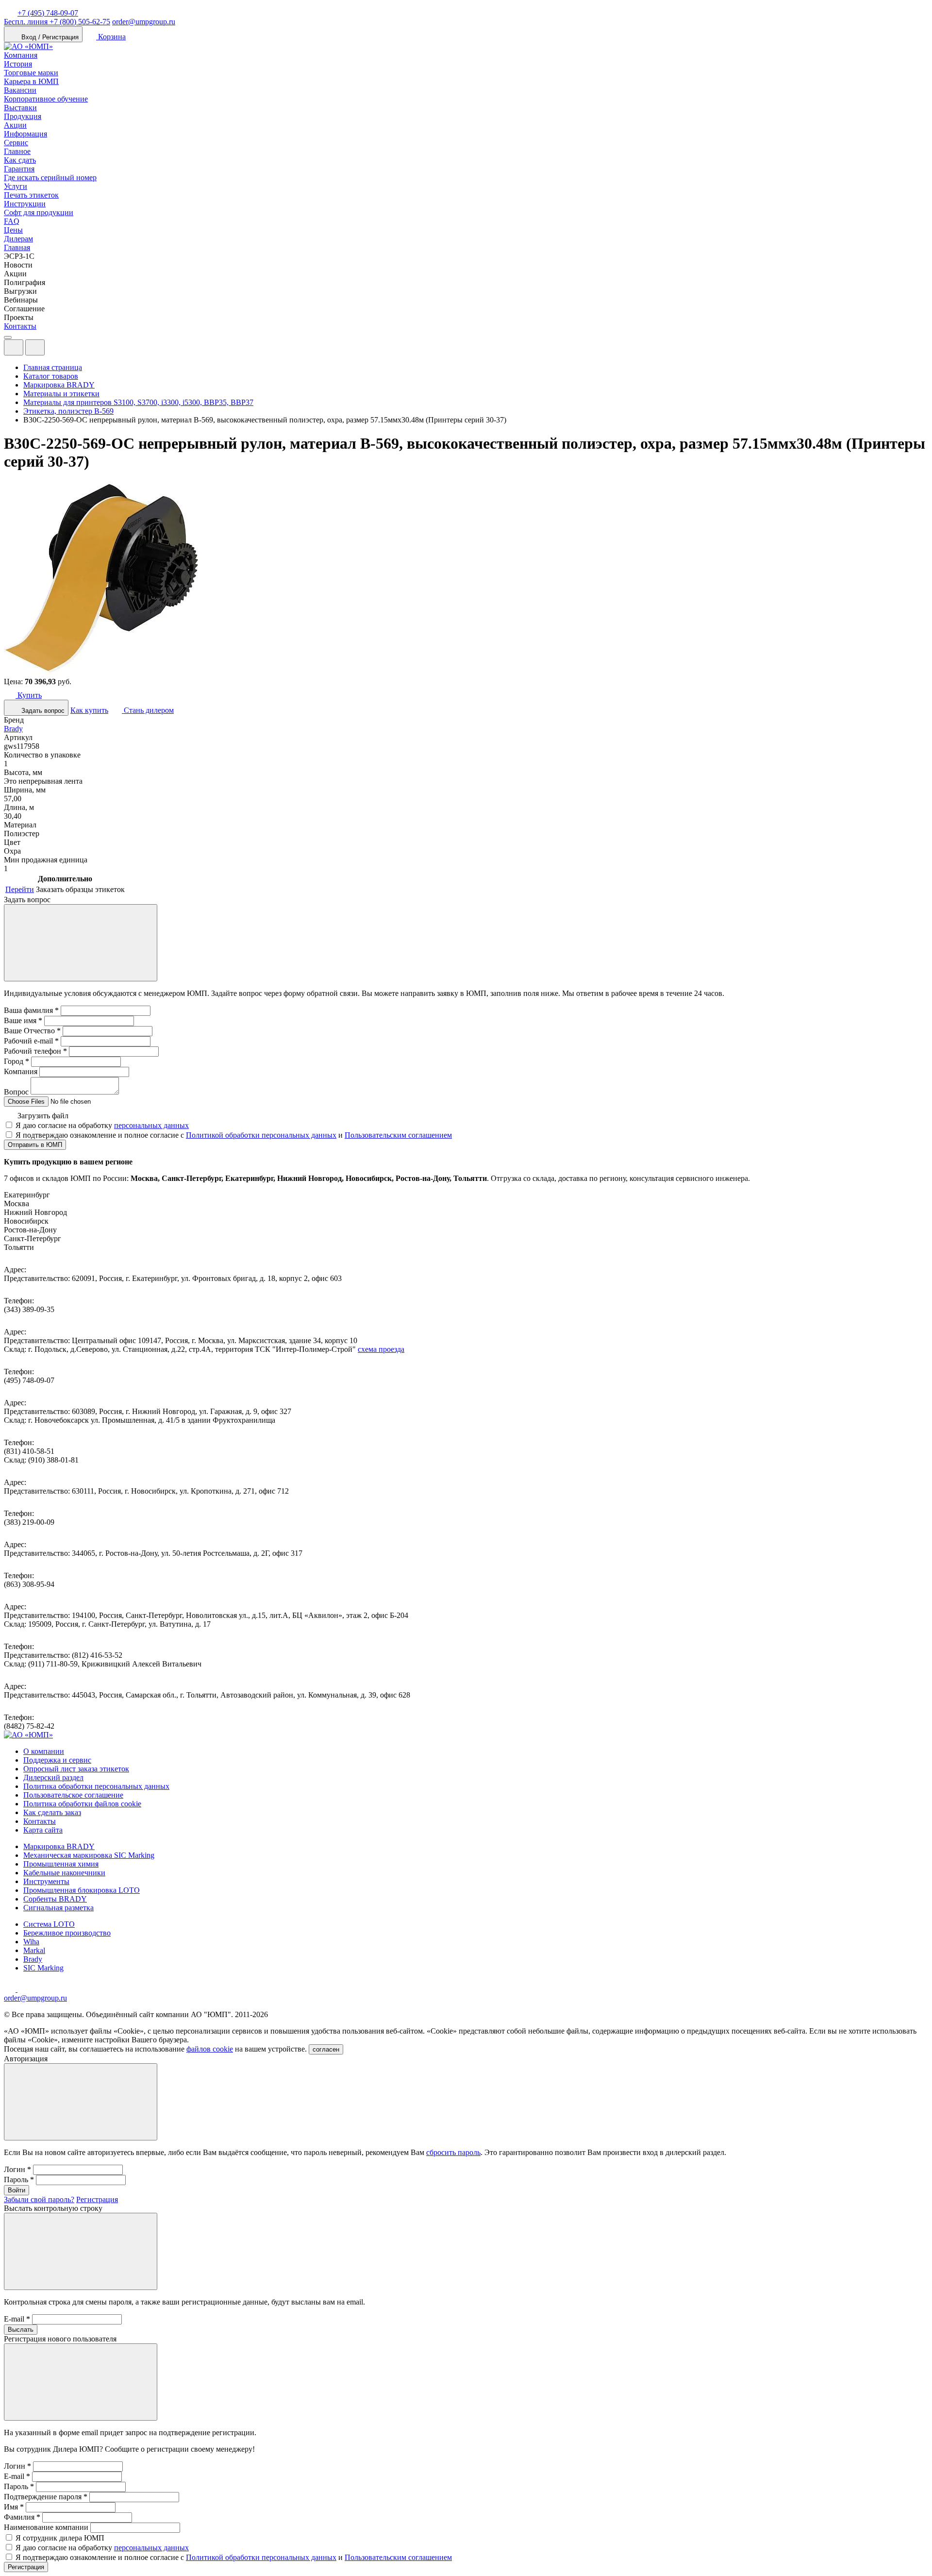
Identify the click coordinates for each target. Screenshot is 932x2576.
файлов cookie (210, 2049)
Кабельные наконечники (64, 1873)
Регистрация (97, 2199)
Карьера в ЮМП (31, 81)
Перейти (20, 889)
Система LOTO (49, 1924)
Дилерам (18, 239)
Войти (17, 2190)
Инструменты (46, 1881)
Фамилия (22, 2517)
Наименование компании (46, 2527)
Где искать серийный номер (50, 177)
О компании (44, 1751)
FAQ (12, 221)
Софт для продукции (39, 212)
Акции (15, 125)
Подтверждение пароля (46, 2497)
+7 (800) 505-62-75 (57, 22)
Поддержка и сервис (57, 1760)
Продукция (23, 116)
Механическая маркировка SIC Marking (89, 1855)
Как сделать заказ (52, 1812)
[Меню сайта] (35, 347)
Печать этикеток (31, 195)
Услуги (16, 186)
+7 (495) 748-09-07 (48, 13)
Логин (17, 2169)
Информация (25, 134)
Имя (14, 2507)
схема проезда (381, 1349)
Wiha (31, 1942)
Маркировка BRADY (59, 1846)
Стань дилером (148, 710)
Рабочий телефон (35, 1051)
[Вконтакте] (23, 1989)
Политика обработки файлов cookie (82, 1804)
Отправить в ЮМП (35, 1145)
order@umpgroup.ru (144, 22)
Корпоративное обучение (46, 99)
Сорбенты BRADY (55, 1899)
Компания (21, 55)
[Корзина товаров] (52, 350)
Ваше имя (23, 1020)
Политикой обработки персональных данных (261, 1135)
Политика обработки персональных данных (96, 1786)
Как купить (89, 710)
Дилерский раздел (53, 1777)
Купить (29, 695)
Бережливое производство (67, 1933)
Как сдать (20, 160)
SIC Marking (43, 1968)
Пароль (19, 2180)
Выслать (21, 2330)
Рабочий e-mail (31, 1041)
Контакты (20, 326)
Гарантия (19, 169)
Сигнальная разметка (58, 1908)
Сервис (16, 143)
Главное (17, 151)
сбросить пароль (453, 2152)
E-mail (17, 2319)
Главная (17, 247)
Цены (13, 230)
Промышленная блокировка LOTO (82, 1890)
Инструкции (25, 204)
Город (17, 1061)
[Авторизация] (14, 347)
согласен (326, 2049)
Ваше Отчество (32, 1031)
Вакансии (20, 90)
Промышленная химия (61, 1864)
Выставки (20, 108)
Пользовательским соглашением (398, 1135)
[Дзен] (11, 1989)
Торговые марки (31, 73)
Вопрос (16, 1092)
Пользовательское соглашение (73, 1795)
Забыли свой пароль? (39, 2199)
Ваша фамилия (31, 1010)
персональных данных (151, 1125)
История (18, 64)
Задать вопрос (42, 711)
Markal (34, 1950)
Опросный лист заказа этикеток (76, 1769)
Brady (13, 729)
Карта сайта (43, 1830)
